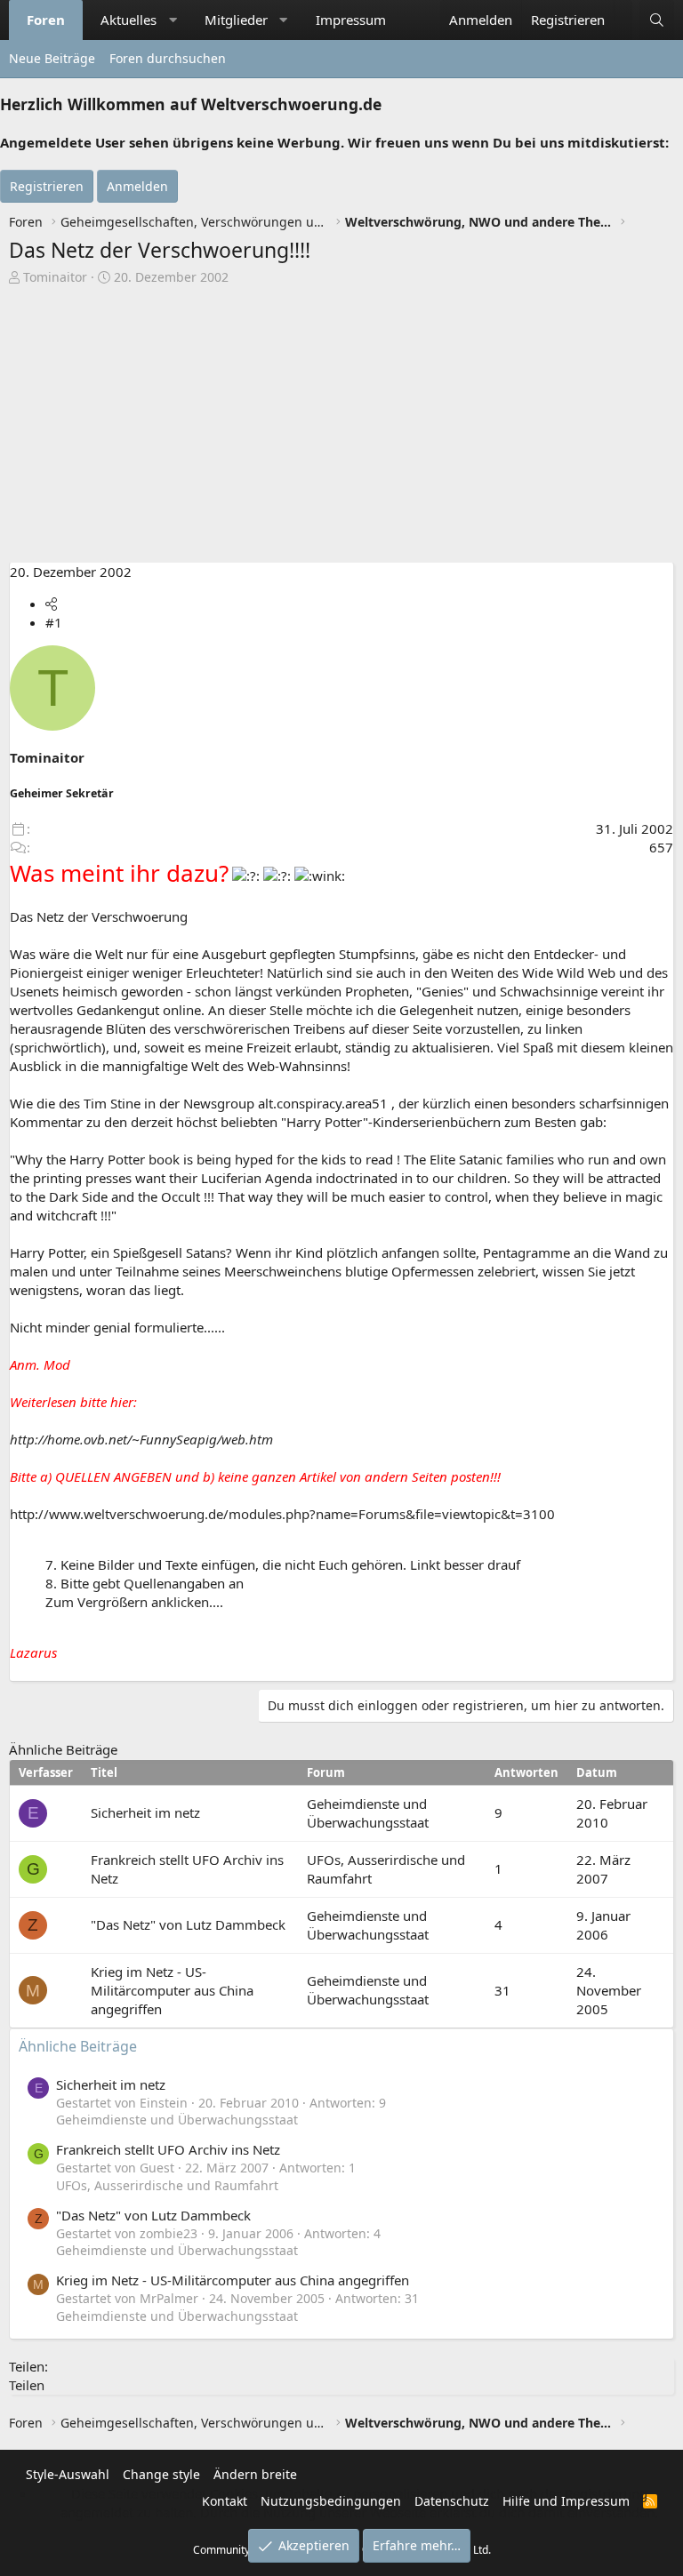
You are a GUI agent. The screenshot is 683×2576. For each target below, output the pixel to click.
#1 (54, 622)
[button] (173, 20)
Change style (161, 2474)
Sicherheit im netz (145, 1812)
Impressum (351, 20)
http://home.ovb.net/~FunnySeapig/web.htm (141, 1439)
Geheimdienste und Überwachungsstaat (368, 1813)
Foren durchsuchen (168, 58)
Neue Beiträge (52, 58)
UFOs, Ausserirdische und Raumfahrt (167, 2185)
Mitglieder (236, 20)
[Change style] (623, 11)
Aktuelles (129, 20)
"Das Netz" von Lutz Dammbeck (188, 1924)
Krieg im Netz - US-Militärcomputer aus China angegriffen (172, 1990)
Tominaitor (55, 277)
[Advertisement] (341, 428)
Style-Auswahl (68, 2474)
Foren (46, 20)
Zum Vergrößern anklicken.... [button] (134, 1602)
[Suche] (657, 20)
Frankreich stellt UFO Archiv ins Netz (168, 2149)
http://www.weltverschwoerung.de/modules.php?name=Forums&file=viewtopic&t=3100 (282, 1514)
